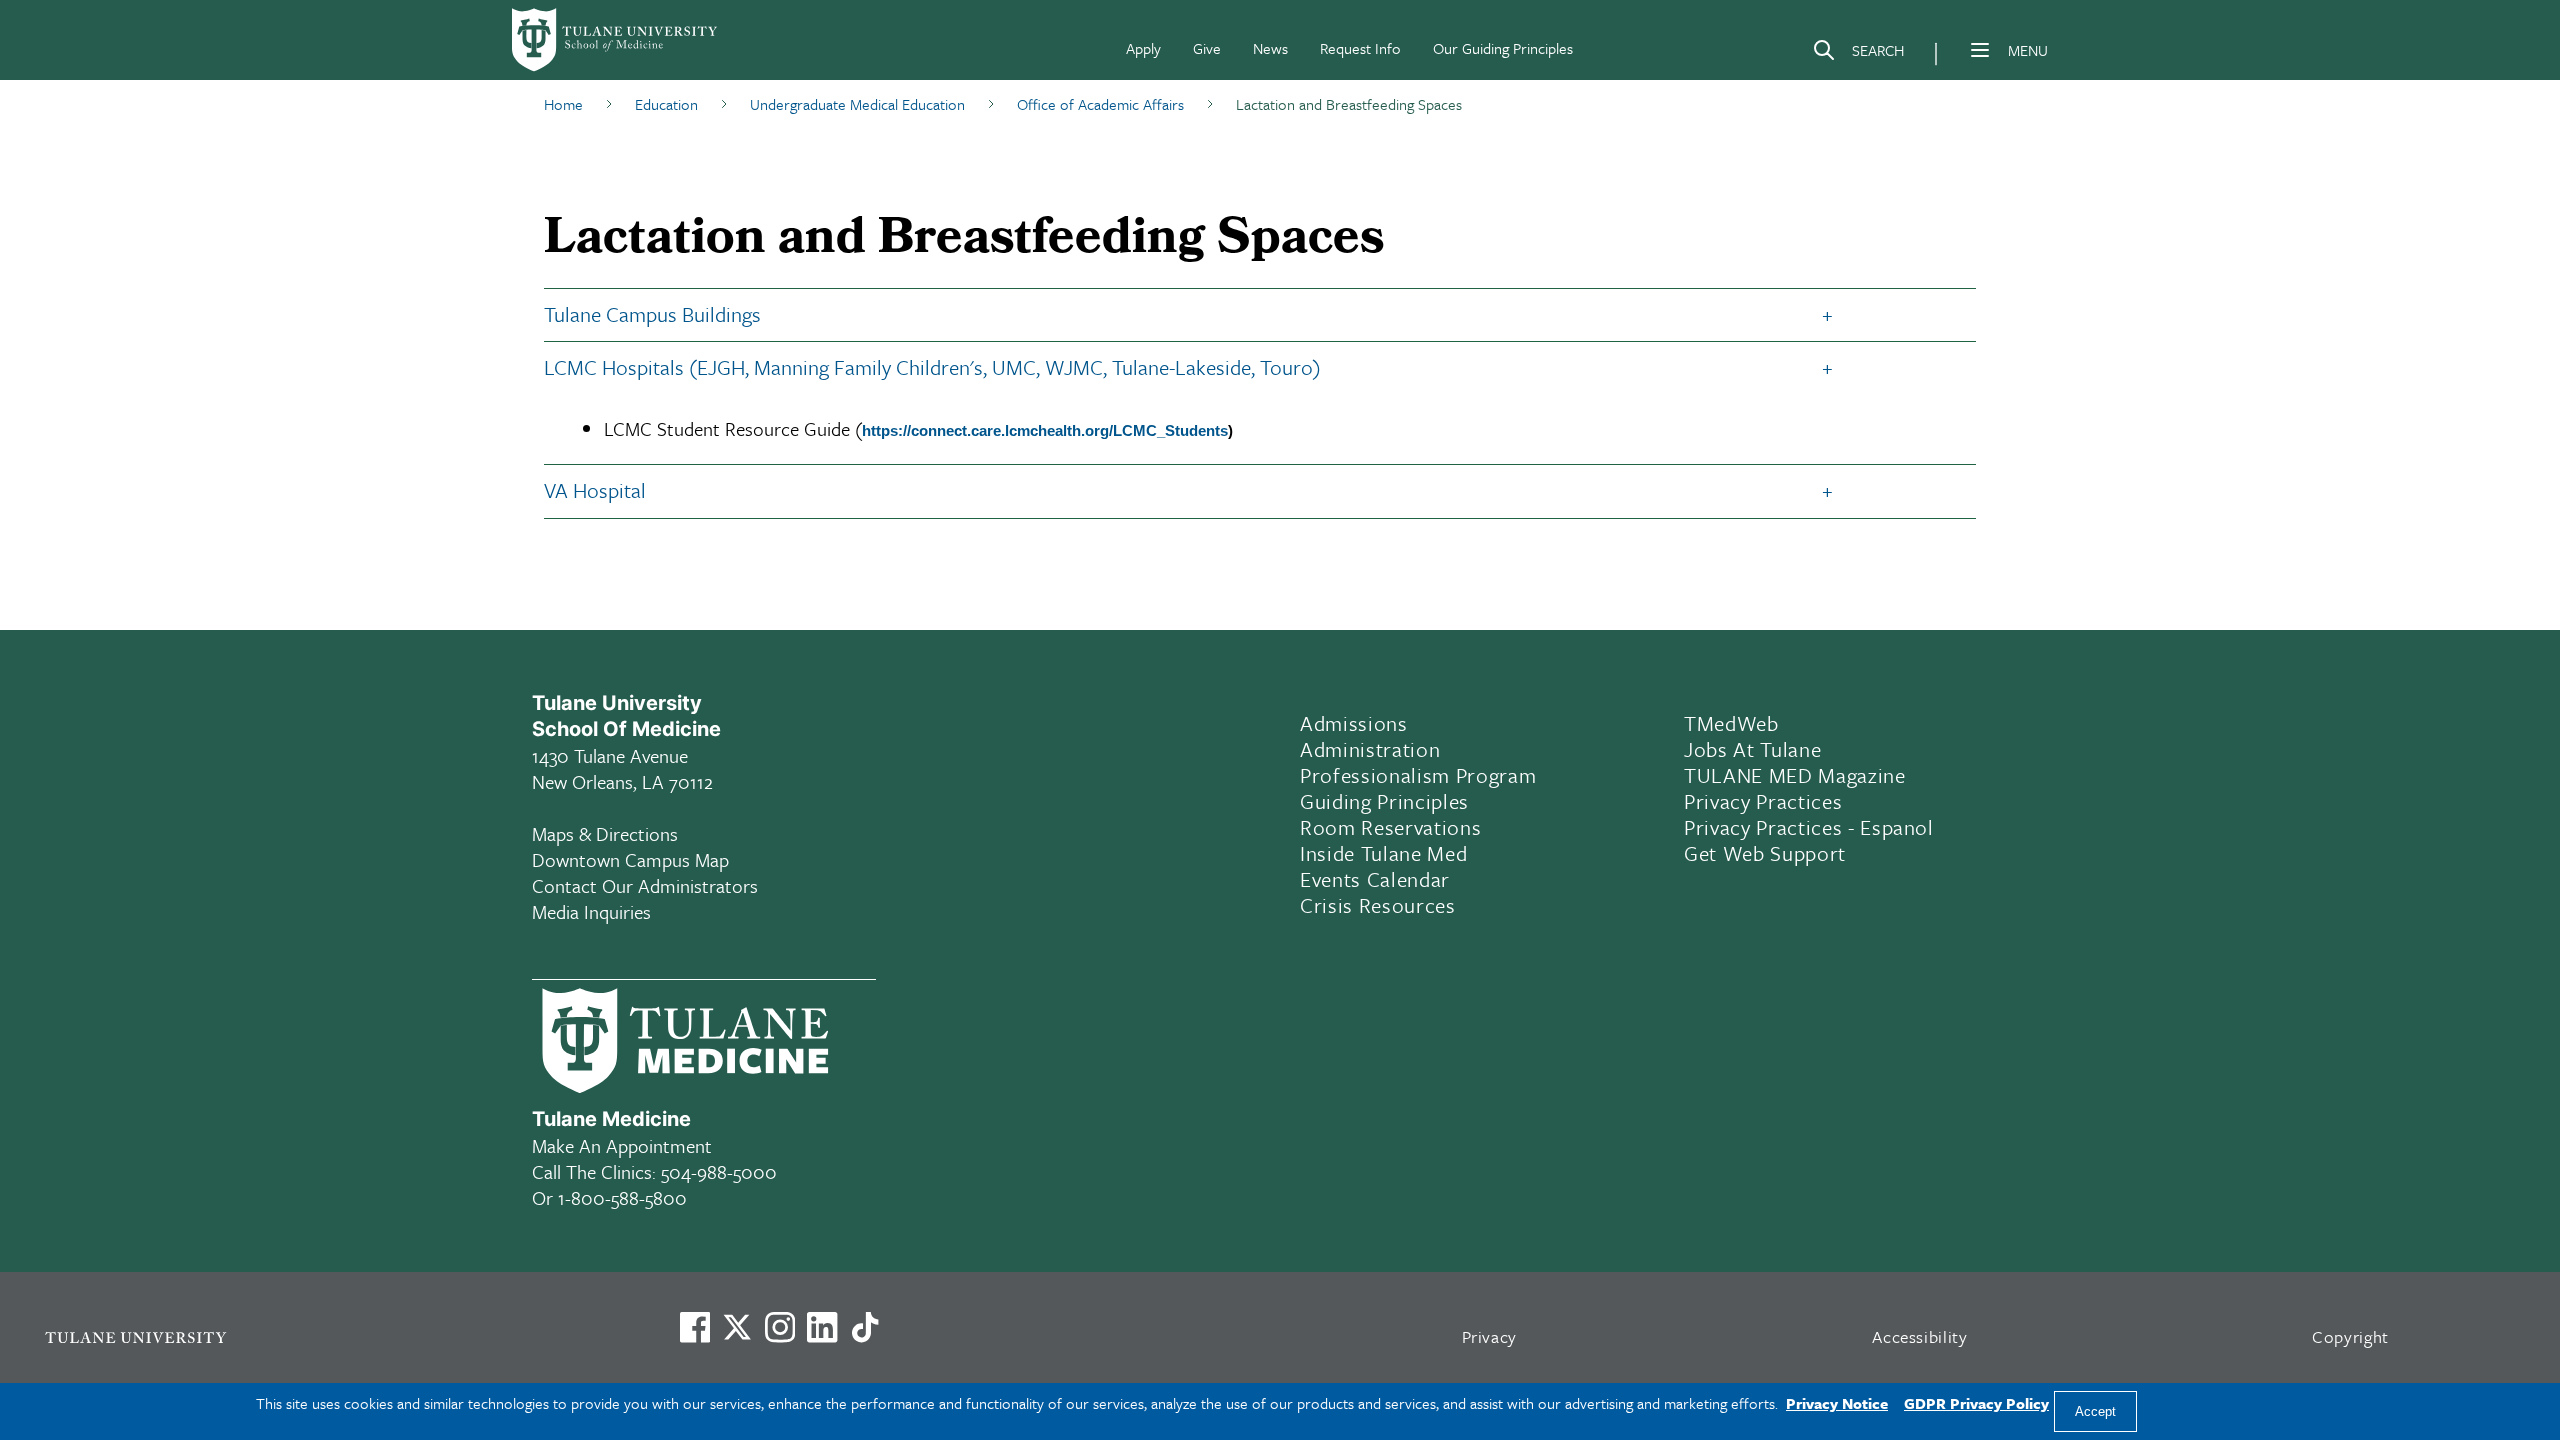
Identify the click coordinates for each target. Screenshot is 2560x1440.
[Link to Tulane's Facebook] (780, 1327)
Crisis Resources (1378, 905)
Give (1207, 48)
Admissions (1354, 723)
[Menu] (1980, 50)
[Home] (616, 40)
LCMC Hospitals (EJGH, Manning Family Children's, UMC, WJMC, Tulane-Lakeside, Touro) (932, 367)
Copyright (2350, 1336)
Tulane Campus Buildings (652, 314)
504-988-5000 (719, 1171)
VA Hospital (595, 490)
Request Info (1360, 48)
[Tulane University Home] (336, 1336)
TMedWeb (1731, 723)
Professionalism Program (1418, 775)
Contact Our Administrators (645, 885)
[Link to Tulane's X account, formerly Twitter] (737, 1327)
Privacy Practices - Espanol (1809, 827)
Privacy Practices (1763, 801)
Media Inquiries (591, 911)
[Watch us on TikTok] (865, 1327)
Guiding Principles (1384, 801)
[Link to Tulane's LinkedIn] (822, 1327)
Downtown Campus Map (630, 859)
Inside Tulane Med (1383, 853)
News (1270, 48)
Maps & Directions (605, 833)
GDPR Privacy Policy (1976, 1403)
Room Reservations (1390, 827)
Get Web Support (1765, 853)
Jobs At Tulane (1752, 749)
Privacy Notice (1837, 1403)
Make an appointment (622, 1145)
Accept (2095, 1411)
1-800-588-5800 (622, 1197)
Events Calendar (1375, 879)
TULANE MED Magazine (1795, 775)
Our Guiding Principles (1503, 48)
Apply (1143, 48)
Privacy (1490, 1336)
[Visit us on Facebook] (695, 1327)
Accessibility (1920, 1336)
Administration (1370, 749)
